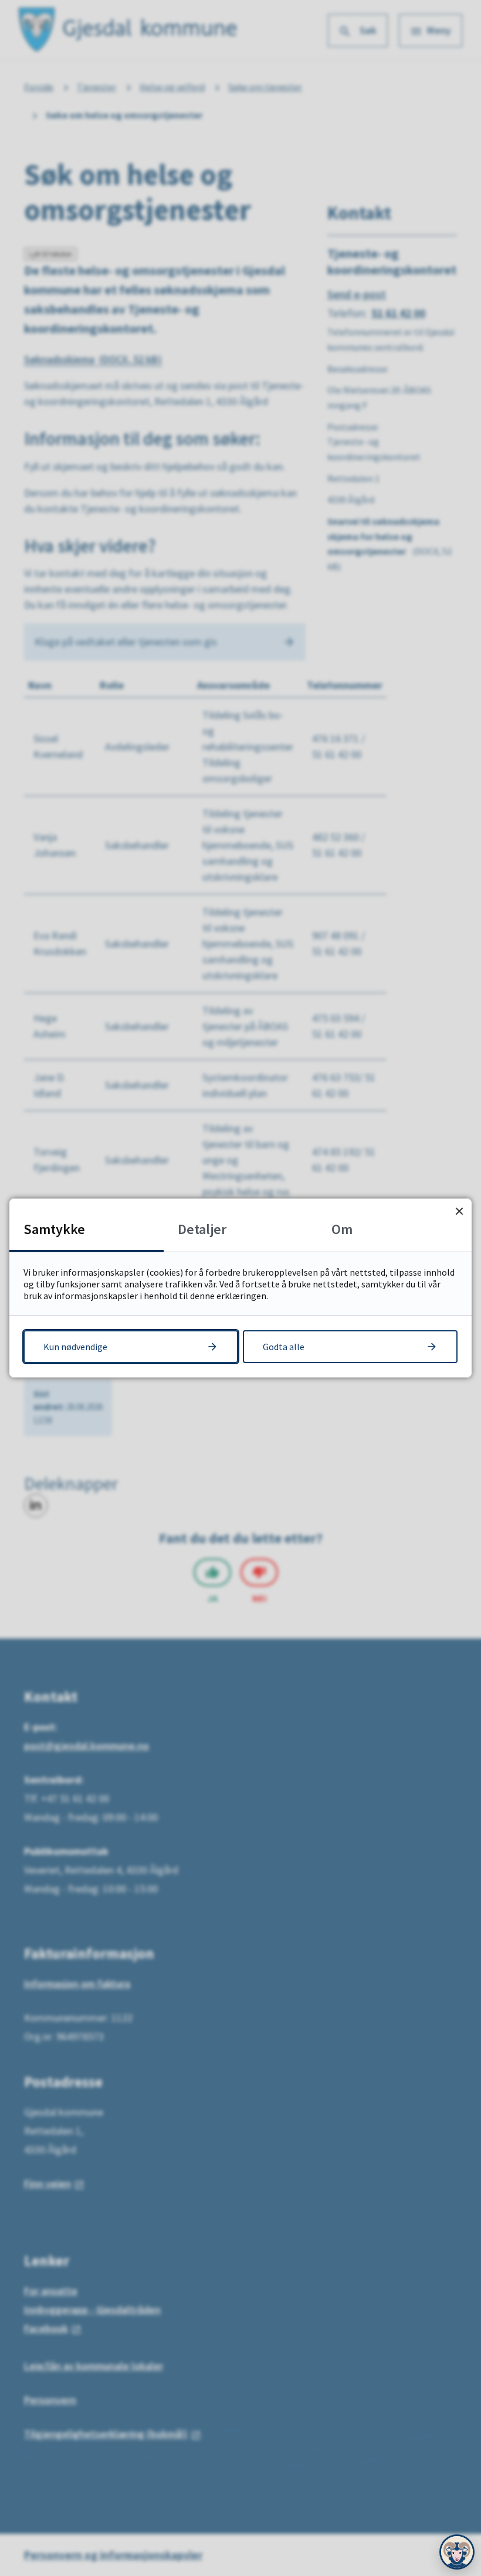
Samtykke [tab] (54, 1229)
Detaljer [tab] (202, 1229)
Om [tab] (342, 1229)
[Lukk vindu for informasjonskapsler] (459, 1211)
